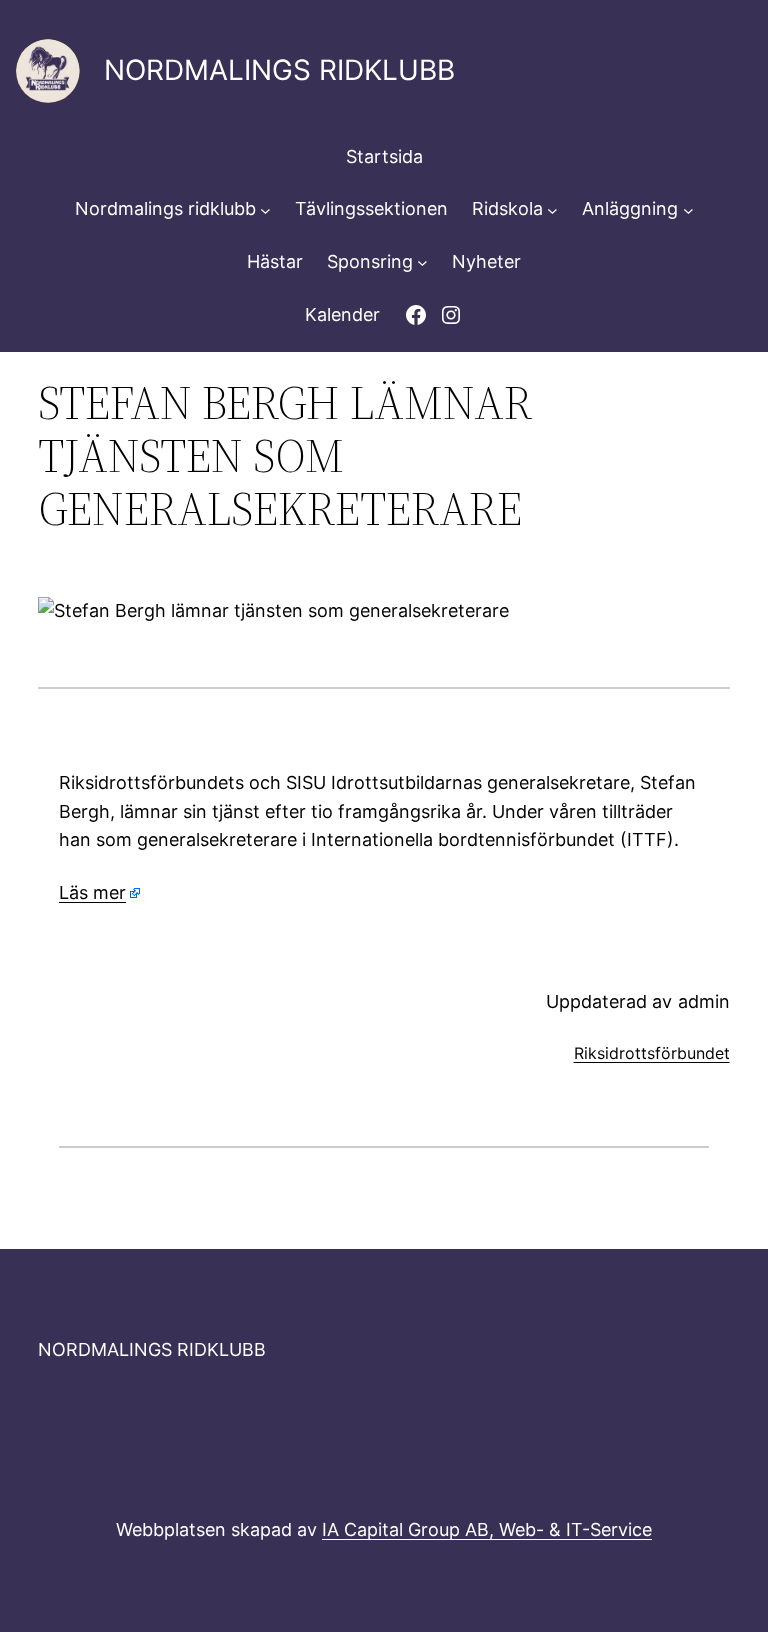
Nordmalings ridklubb (165, 208)
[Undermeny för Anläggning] (688, 209)
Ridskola (507, 208)
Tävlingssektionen (371, 208)
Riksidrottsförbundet (652, 1053)
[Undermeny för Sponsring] (422, 262)
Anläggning (630, 208)
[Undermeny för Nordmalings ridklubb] (265, 209)
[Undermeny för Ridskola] (552, 209)
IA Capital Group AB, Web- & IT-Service (487, 1529)
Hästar (275, 261)
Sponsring (370, 261)
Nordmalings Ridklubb (279, 70)
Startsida (384, 156)
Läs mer (92, 892)
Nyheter (486, 261)
